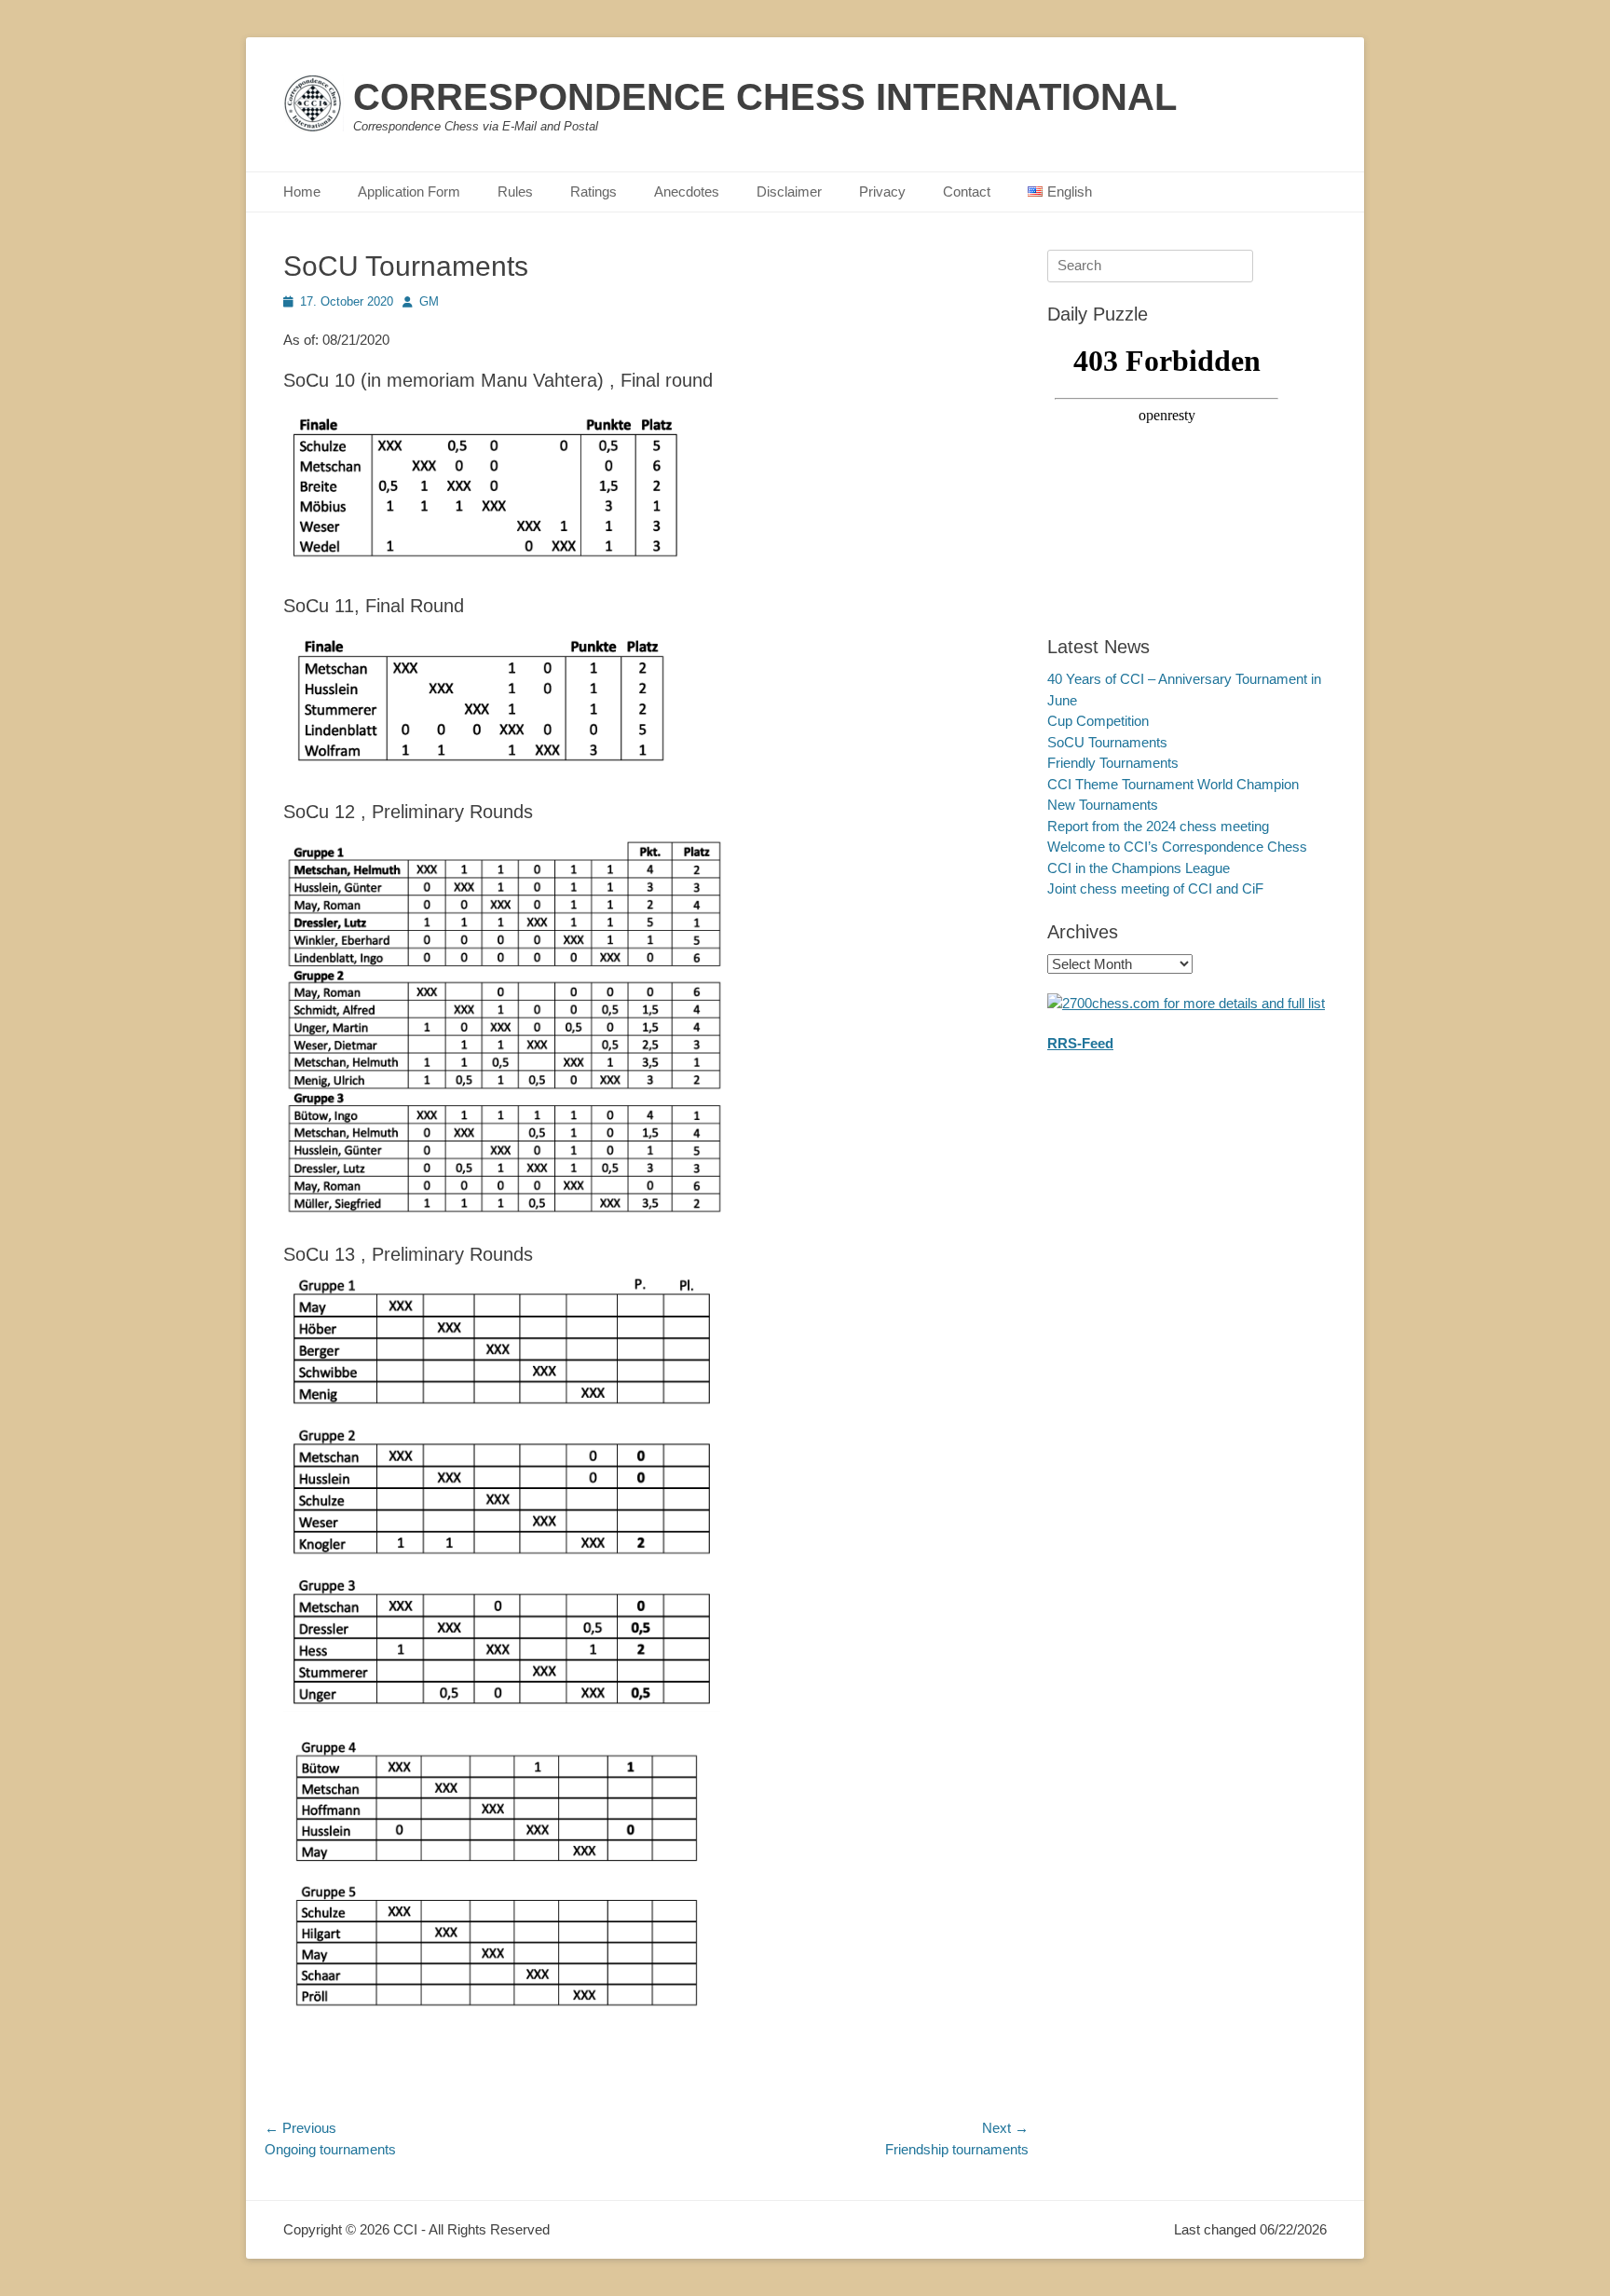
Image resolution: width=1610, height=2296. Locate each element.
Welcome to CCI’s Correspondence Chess (1177, 847)
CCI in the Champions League (1139, 868)
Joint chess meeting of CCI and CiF (1155, 888)
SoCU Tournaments (1107, 742)
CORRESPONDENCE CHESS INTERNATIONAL (765, 97)
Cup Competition (1098, 721)
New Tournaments (1103, 805)
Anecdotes (687, 191)
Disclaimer (789, 191)
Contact (967, 191)
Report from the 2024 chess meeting (1158, 826)
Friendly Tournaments (1113, 763)
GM (429, 301)
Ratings (594, 191)
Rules (515, 191)
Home (302, 191)
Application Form (409, 191)
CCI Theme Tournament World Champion (1173, 784)
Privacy (882, 191)
